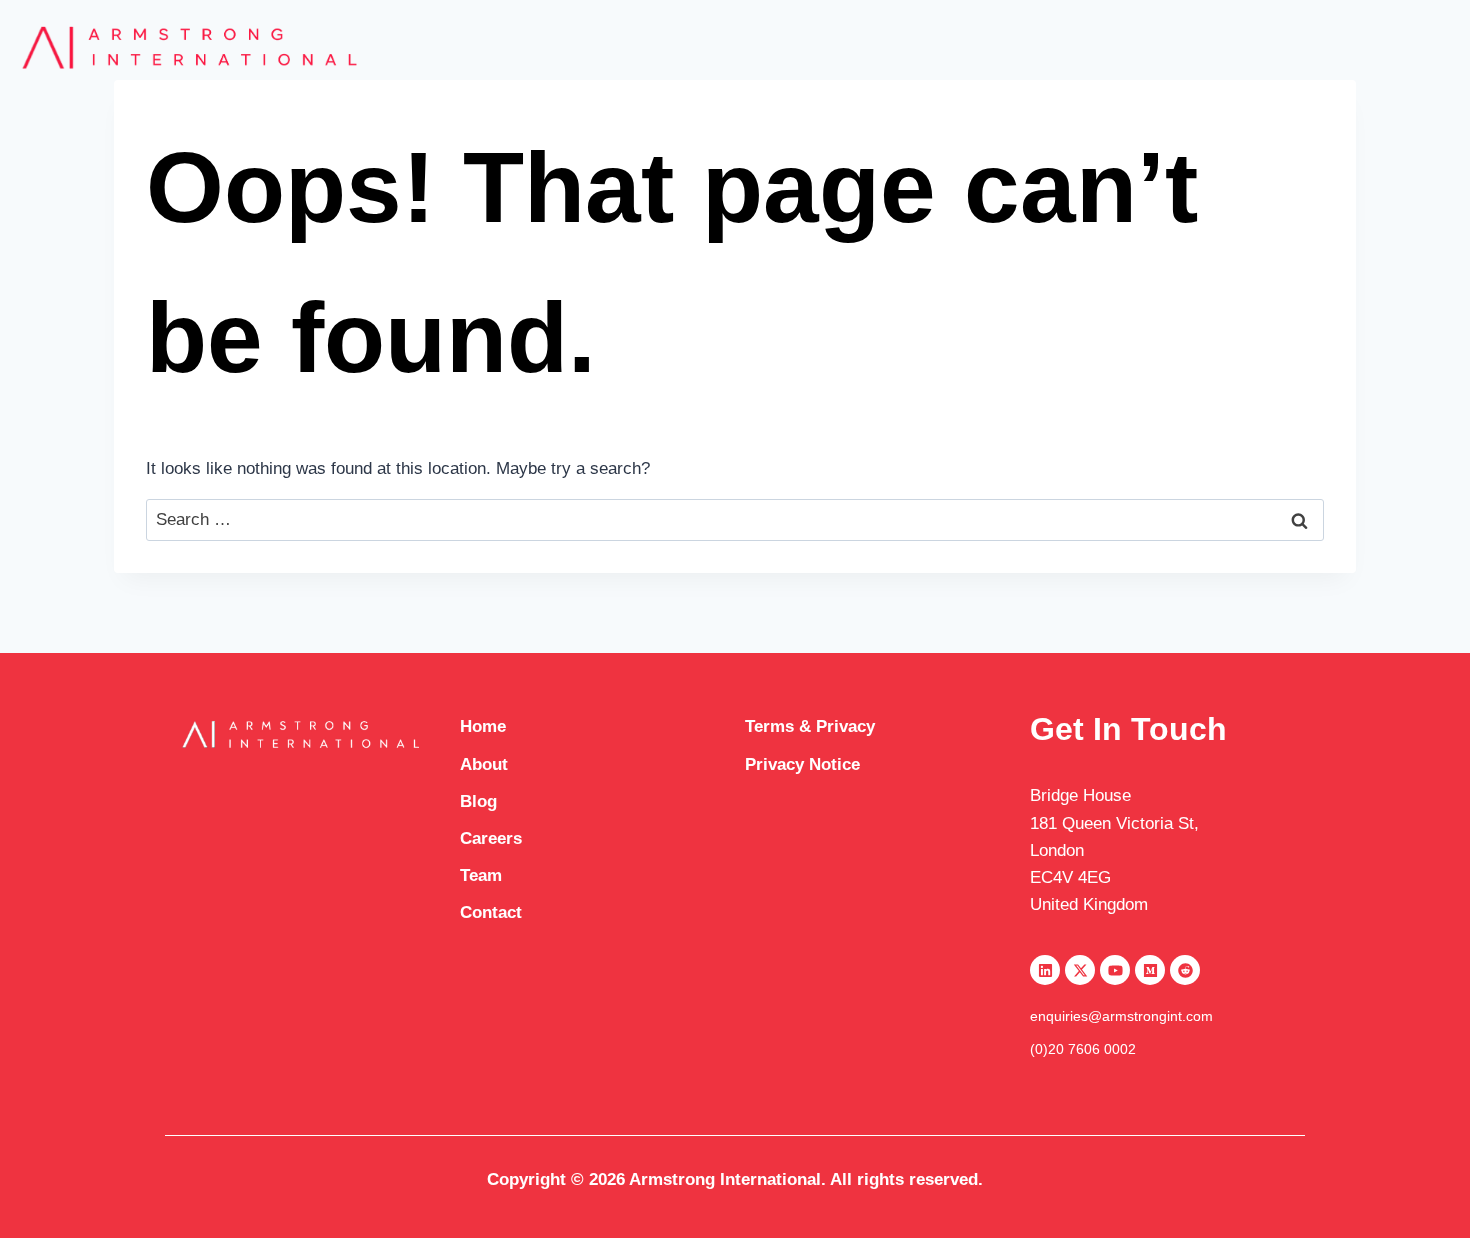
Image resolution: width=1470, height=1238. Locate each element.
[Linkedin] (1045, 970)
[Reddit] (1185, 970)
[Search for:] (735, 519)
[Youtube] (1115, 970)
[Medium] (1150, 970)
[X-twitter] (1080, 970)
